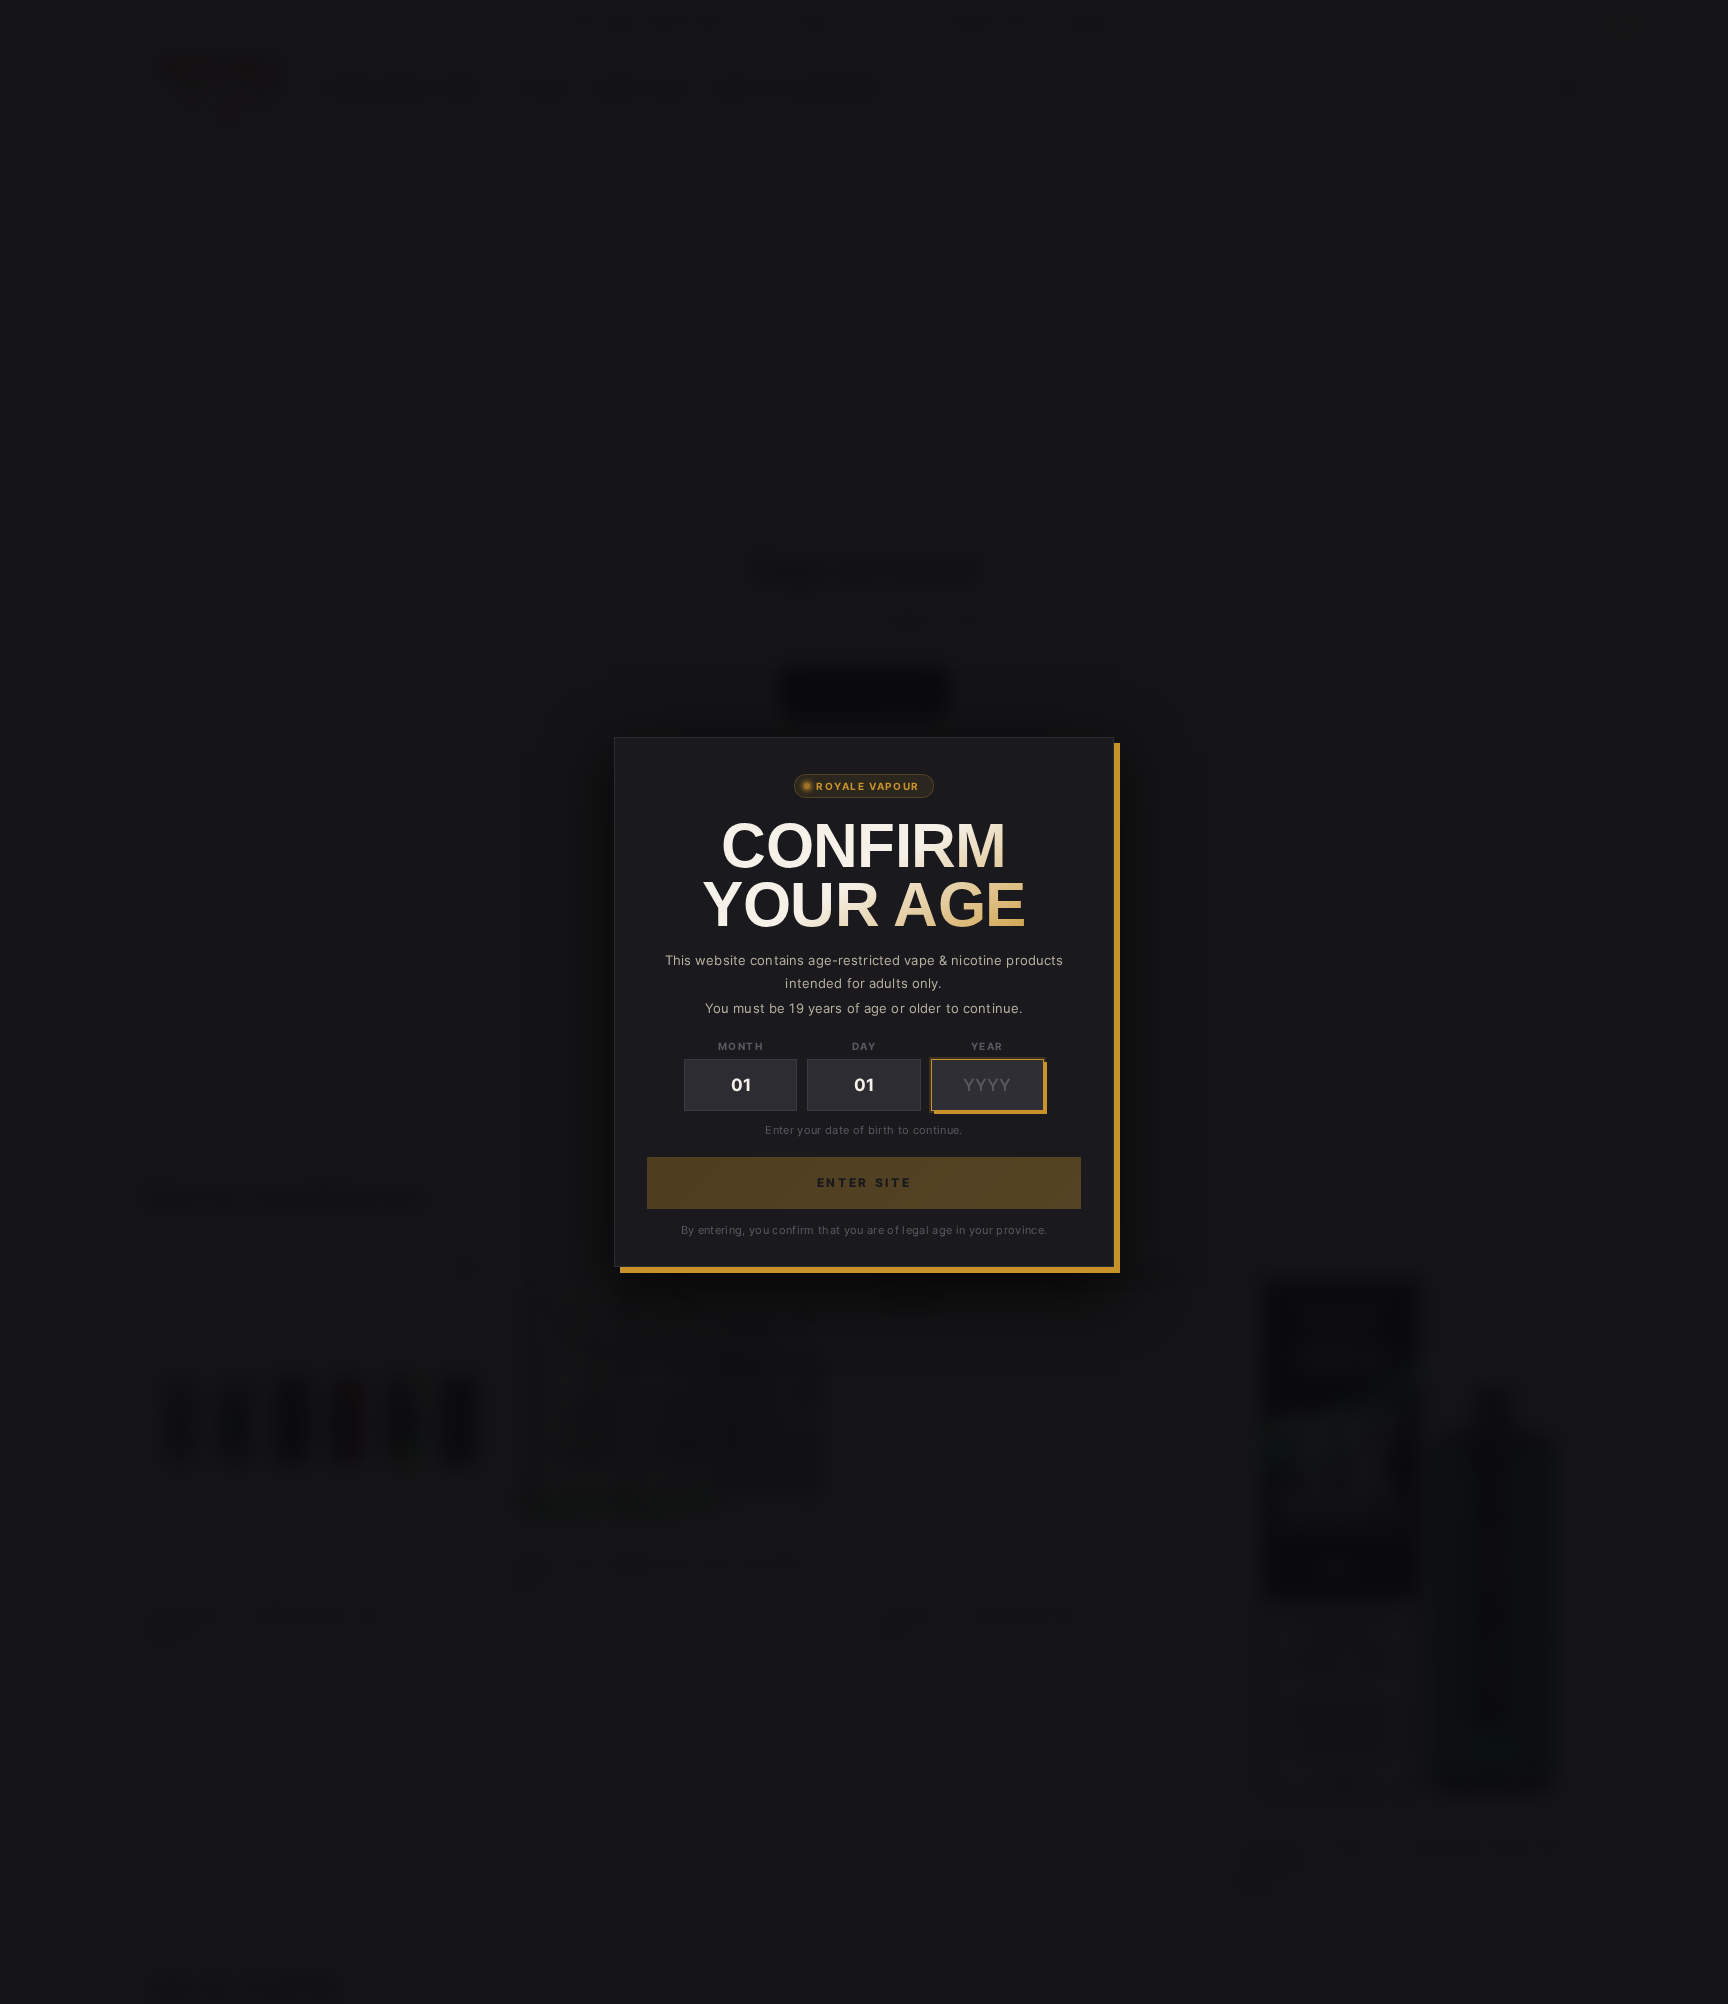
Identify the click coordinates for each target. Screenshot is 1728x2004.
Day (864, 1046)
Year (987, 1046)
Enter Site (864, 1182)
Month (741, 1046)
